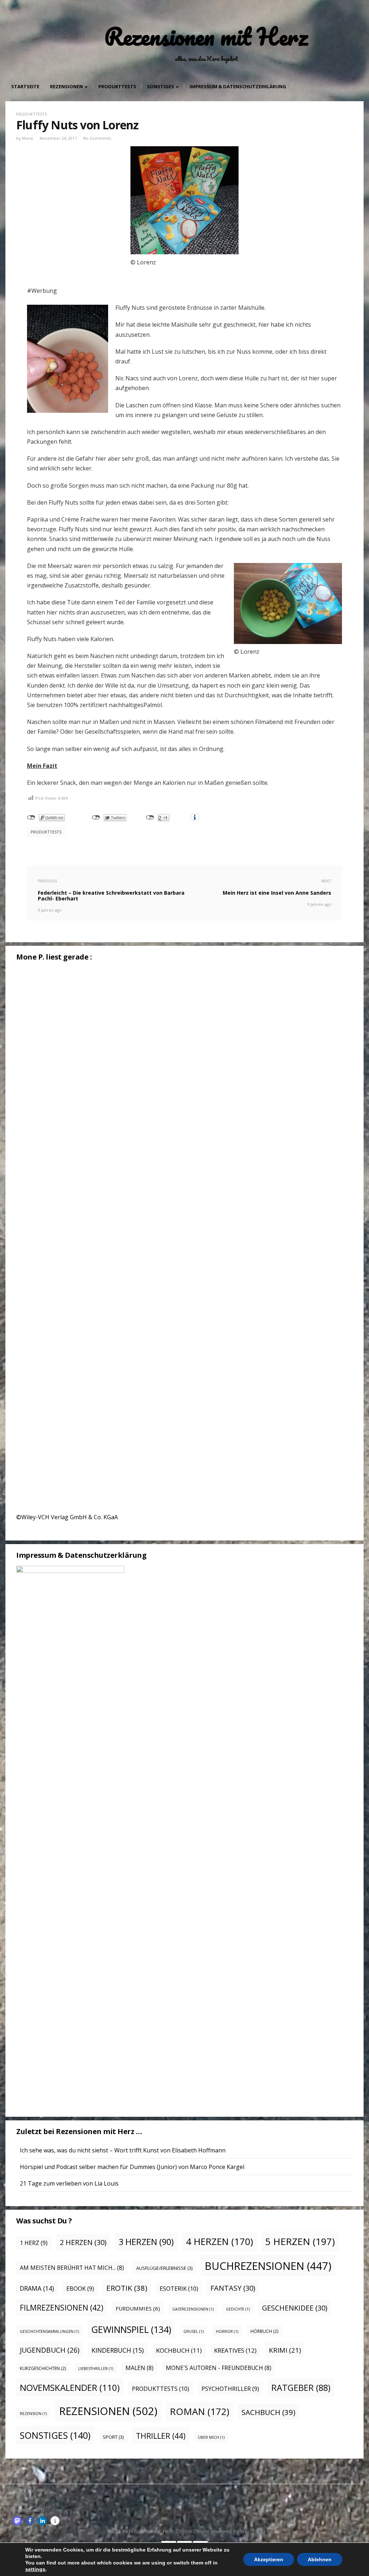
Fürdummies (138, 2308)
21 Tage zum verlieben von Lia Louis (69, 2183)
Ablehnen (320, 2559)
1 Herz (34, 2243)
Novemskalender (70, 2387)
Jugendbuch (50, 2350)
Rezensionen (67, 86)
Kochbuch (179, 2350)
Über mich (211, 2437)
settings (35, 2569)
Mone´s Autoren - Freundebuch (219, 2368)
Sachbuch (268, 2412)
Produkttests (117, 86)
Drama (37, 2288)
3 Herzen (146, 2242)
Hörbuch (264, 2331)
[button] (17, 2521)
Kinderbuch (118, 2350)
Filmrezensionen (62, 2308)
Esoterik (179, 2288)
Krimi (285, 2350)
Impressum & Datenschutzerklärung (238, 86)
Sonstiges (161, 86)
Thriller (161, 2436)
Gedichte (238, 2309)
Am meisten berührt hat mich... (72, 2268)
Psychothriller (230, 2389)
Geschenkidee (295, 2308)
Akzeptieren (269, 2559)
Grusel (194, 2331)
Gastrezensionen (193, 2309)
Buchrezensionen (268, 2266)
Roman (199, 2411)
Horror (227, 2331)
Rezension (33, 2414)
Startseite (25, 86)
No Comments (97, 138)
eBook (80, 2289)
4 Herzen (219, 2242)
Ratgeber (301, 2388)
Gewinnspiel (131, 2329)
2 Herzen (83, 2242)
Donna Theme (194, 2531)
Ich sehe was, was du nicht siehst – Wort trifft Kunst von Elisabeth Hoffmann (123, 2150)
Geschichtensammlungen (49, 2331)
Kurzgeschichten (43, 2368)
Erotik (127, 2288)
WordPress (253, 2531)
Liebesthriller (96, 2369)
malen (139, 2368)
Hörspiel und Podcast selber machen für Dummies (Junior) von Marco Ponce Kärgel (132, 2167)
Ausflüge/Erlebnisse (164, 2268)
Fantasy (233, 2288)
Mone (28, 138)
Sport (113, 2437)
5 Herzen (300, 2241)
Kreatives (235, 2350)
